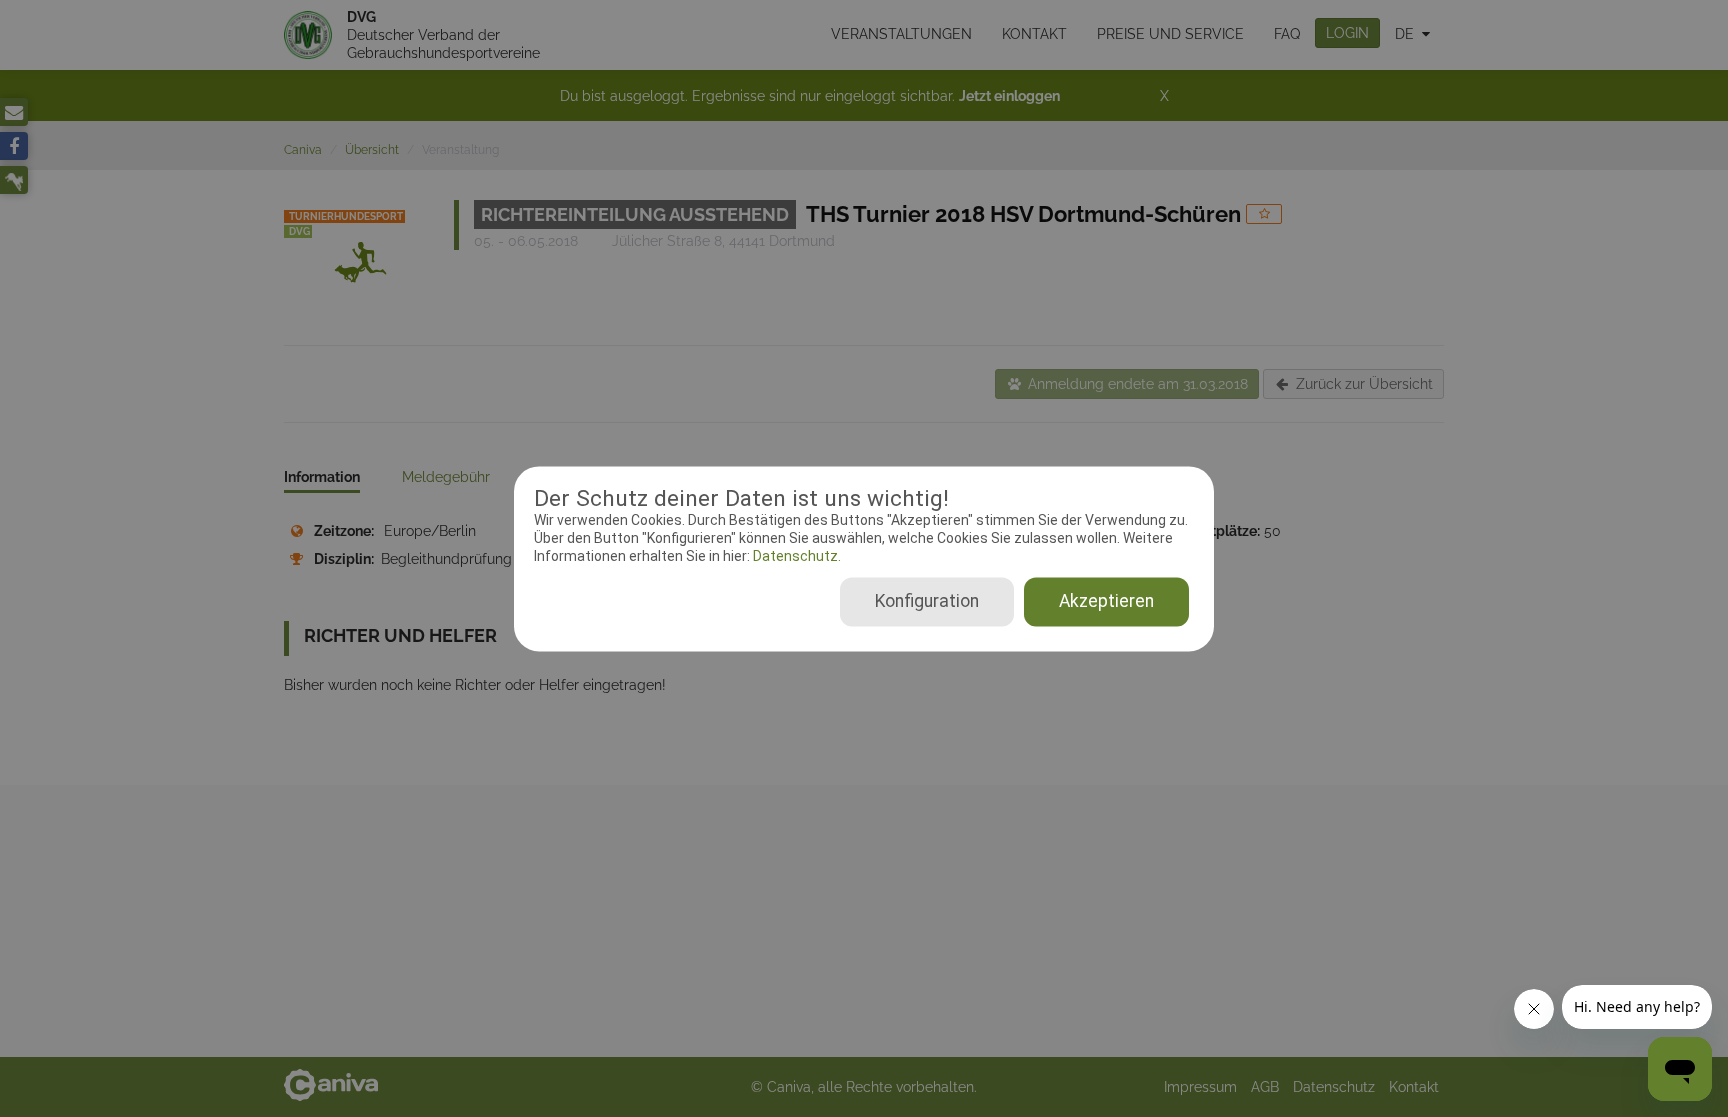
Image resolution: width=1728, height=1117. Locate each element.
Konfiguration (927, 601)
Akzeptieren (1106, 601)
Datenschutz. (795, 557)
